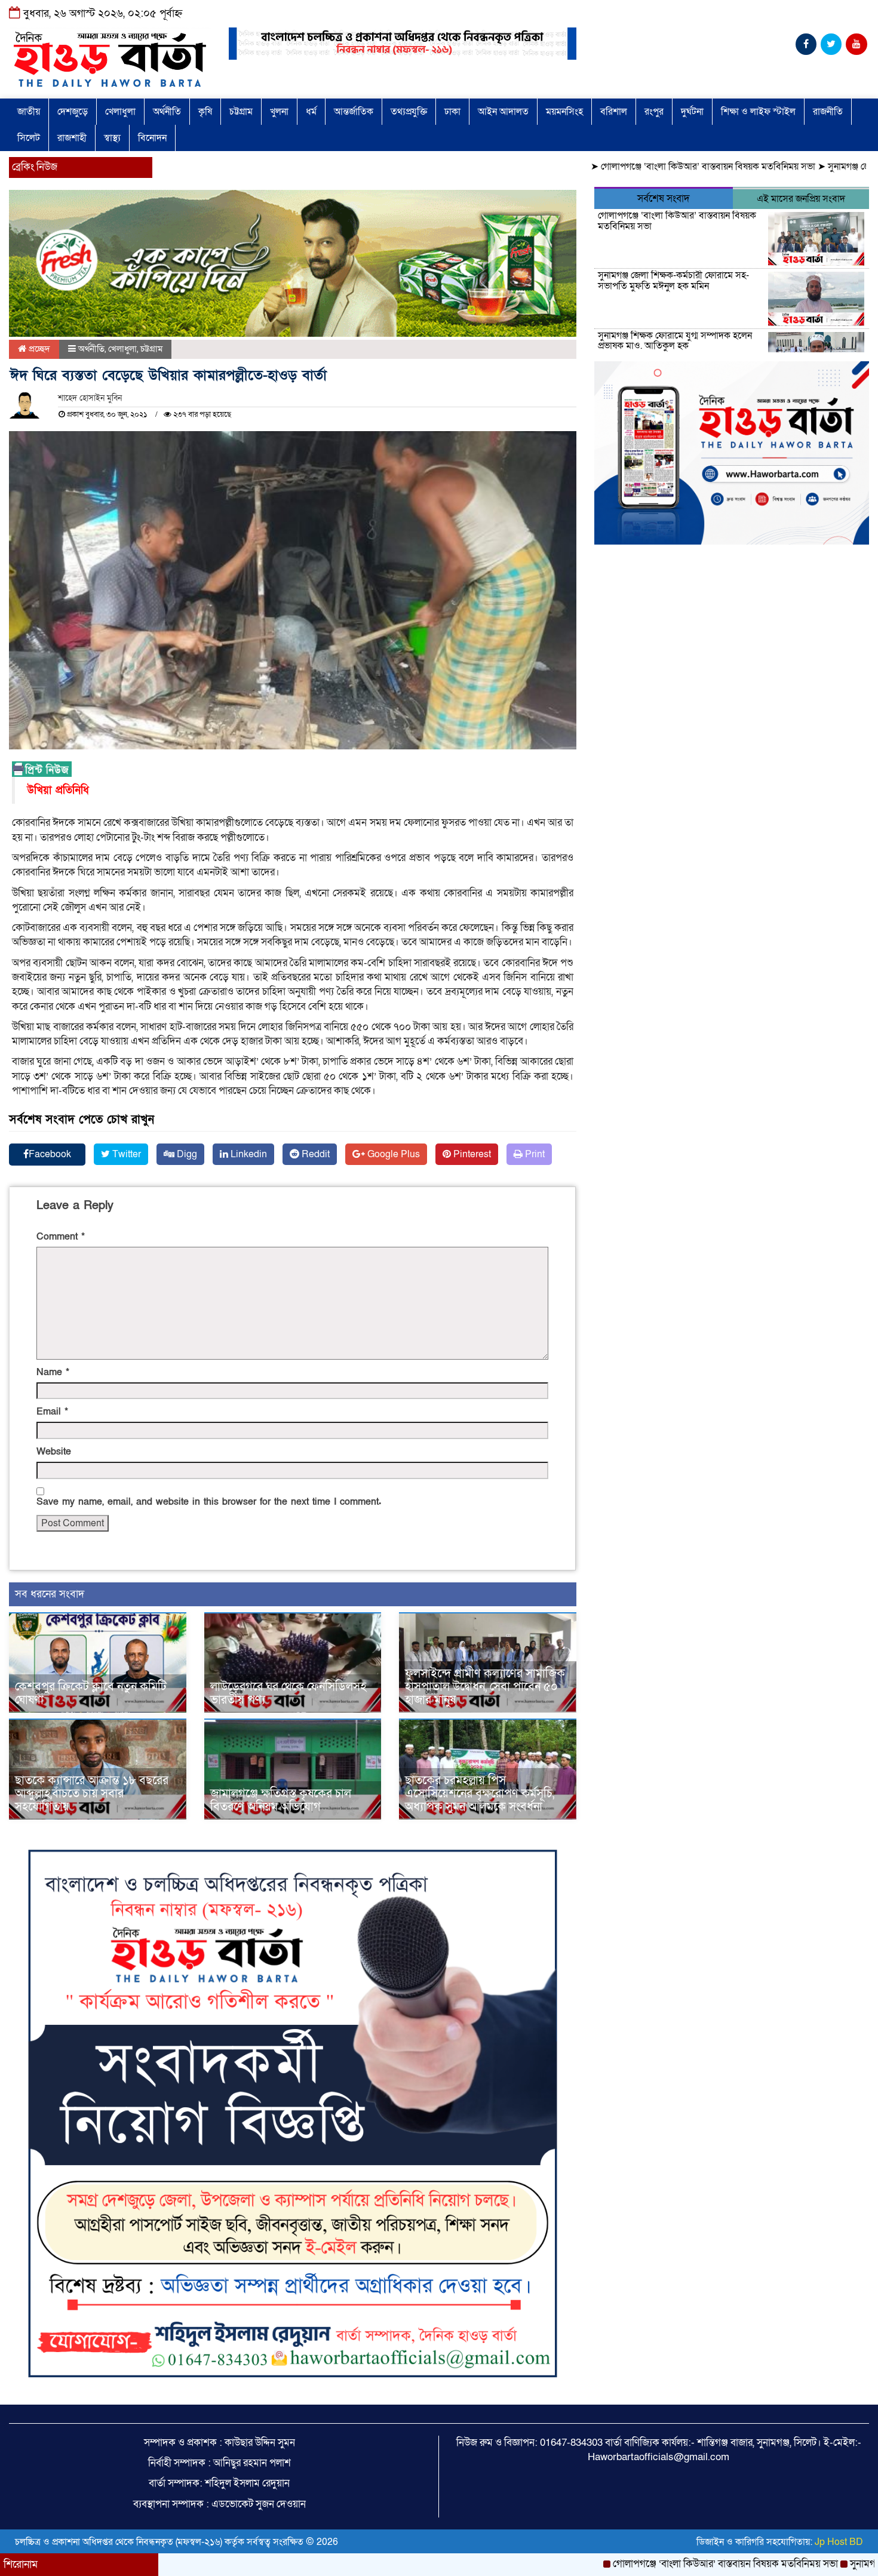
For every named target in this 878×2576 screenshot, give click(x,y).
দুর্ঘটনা (692, 112)
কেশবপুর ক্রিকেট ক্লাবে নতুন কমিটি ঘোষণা (91, 1693)
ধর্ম (311, 112)
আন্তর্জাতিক (354, 112)
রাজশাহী (72, 138)
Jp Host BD (839, 2542)
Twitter (125, 1154)
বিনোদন (152, 138)
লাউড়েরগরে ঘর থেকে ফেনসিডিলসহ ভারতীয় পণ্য (288, 1693)
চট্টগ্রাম (241, 112)
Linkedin (248, 1154)
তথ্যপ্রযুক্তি (409, 112)
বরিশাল (614, 112)
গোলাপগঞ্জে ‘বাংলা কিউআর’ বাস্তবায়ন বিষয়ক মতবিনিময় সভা (630, 167)
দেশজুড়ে (73, 112)
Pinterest (471, 1154)
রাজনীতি (828, 112)
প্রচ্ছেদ (38, 349)
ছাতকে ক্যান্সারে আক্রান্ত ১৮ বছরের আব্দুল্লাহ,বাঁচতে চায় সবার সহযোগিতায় (92, 1794)
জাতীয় (29, 112)
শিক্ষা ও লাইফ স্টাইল (758, 112)
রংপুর (654, 112)
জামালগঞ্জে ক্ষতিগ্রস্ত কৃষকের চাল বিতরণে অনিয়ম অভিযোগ (281, 1800)
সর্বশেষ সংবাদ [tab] (664, 199)
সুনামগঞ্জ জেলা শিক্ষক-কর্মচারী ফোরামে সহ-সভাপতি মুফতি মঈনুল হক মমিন (673, 281)
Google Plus (392, 1154)
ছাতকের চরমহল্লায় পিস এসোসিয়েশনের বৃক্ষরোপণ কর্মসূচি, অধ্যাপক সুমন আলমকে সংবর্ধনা (480, 1794)
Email (52, 1412)
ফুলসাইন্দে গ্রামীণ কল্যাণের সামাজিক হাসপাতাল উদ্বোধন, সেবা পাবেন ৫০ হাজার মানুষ (485, 1687)
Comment (61, 1237)
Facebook (50, 1154)
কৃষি (205, 112)
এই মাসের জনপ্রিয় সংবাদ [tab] (801, 199)
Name (53, 1372)
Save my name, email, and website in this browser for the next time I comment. (209, 1502)
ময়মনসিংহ (564, 112)
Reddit (314, 1154)
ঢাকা (452, 112)
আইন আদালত (503, 112)
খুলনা (279, 112)
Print (534, 1154)
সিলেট (29, 138)
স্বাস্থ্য (112, 138)
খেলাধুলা (120, 112)
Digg (186, 1154)
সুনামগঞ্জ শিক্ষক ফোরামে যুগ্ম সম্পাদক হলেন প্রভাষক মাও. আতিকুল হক (675, 341)
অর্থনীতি (167, 112)
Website (54, 1452)
